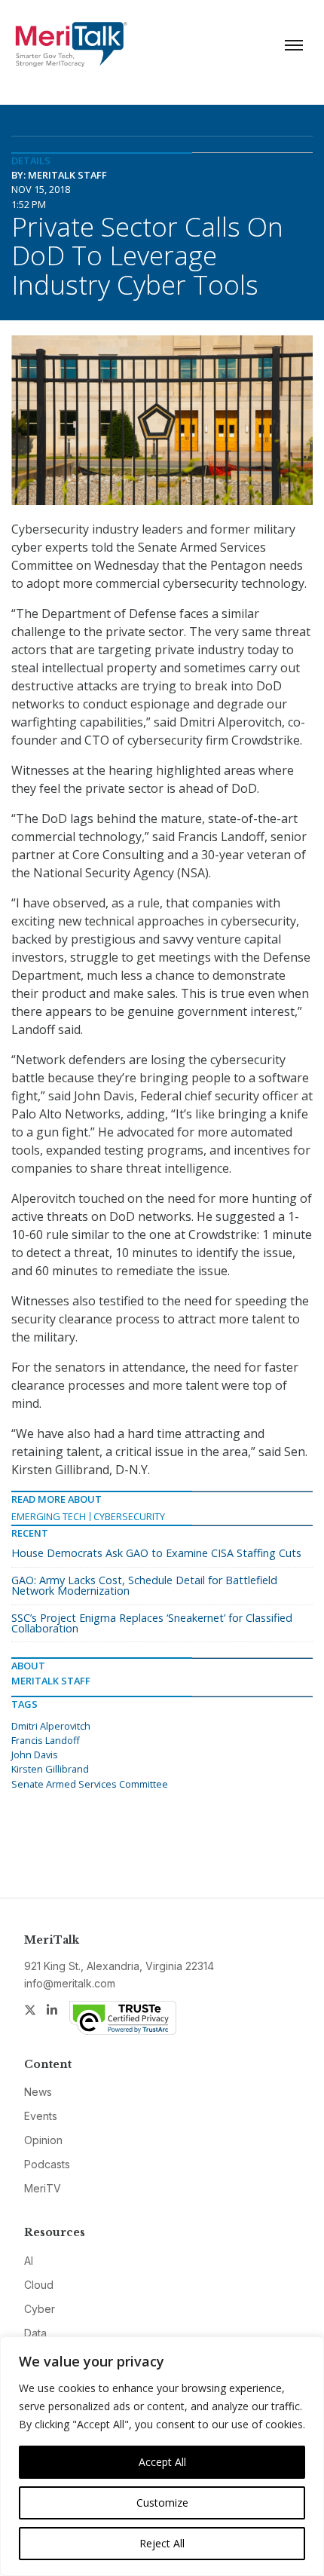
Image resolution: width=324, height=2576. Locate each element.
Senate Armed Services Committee (90, 1784)
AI (29, 2261)
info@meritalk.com (70, 1983)
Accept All (162, 2462)
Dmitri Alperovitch (51, 1726)
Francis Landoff (46, 1740)
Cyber (40, 2309)
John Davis (35, 1755)
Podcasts (47, 2164)
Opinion (43, 2140)
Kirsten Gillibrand (50, 1769)
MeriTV (43, 2188)
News (38, 2092)
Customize (162, 2503)
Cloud (39, 2285)
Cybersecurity (129, 1516)
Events (41, 2116)
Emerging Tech (49, 1516)
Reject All (162, 2543)
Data (35, 2333)
